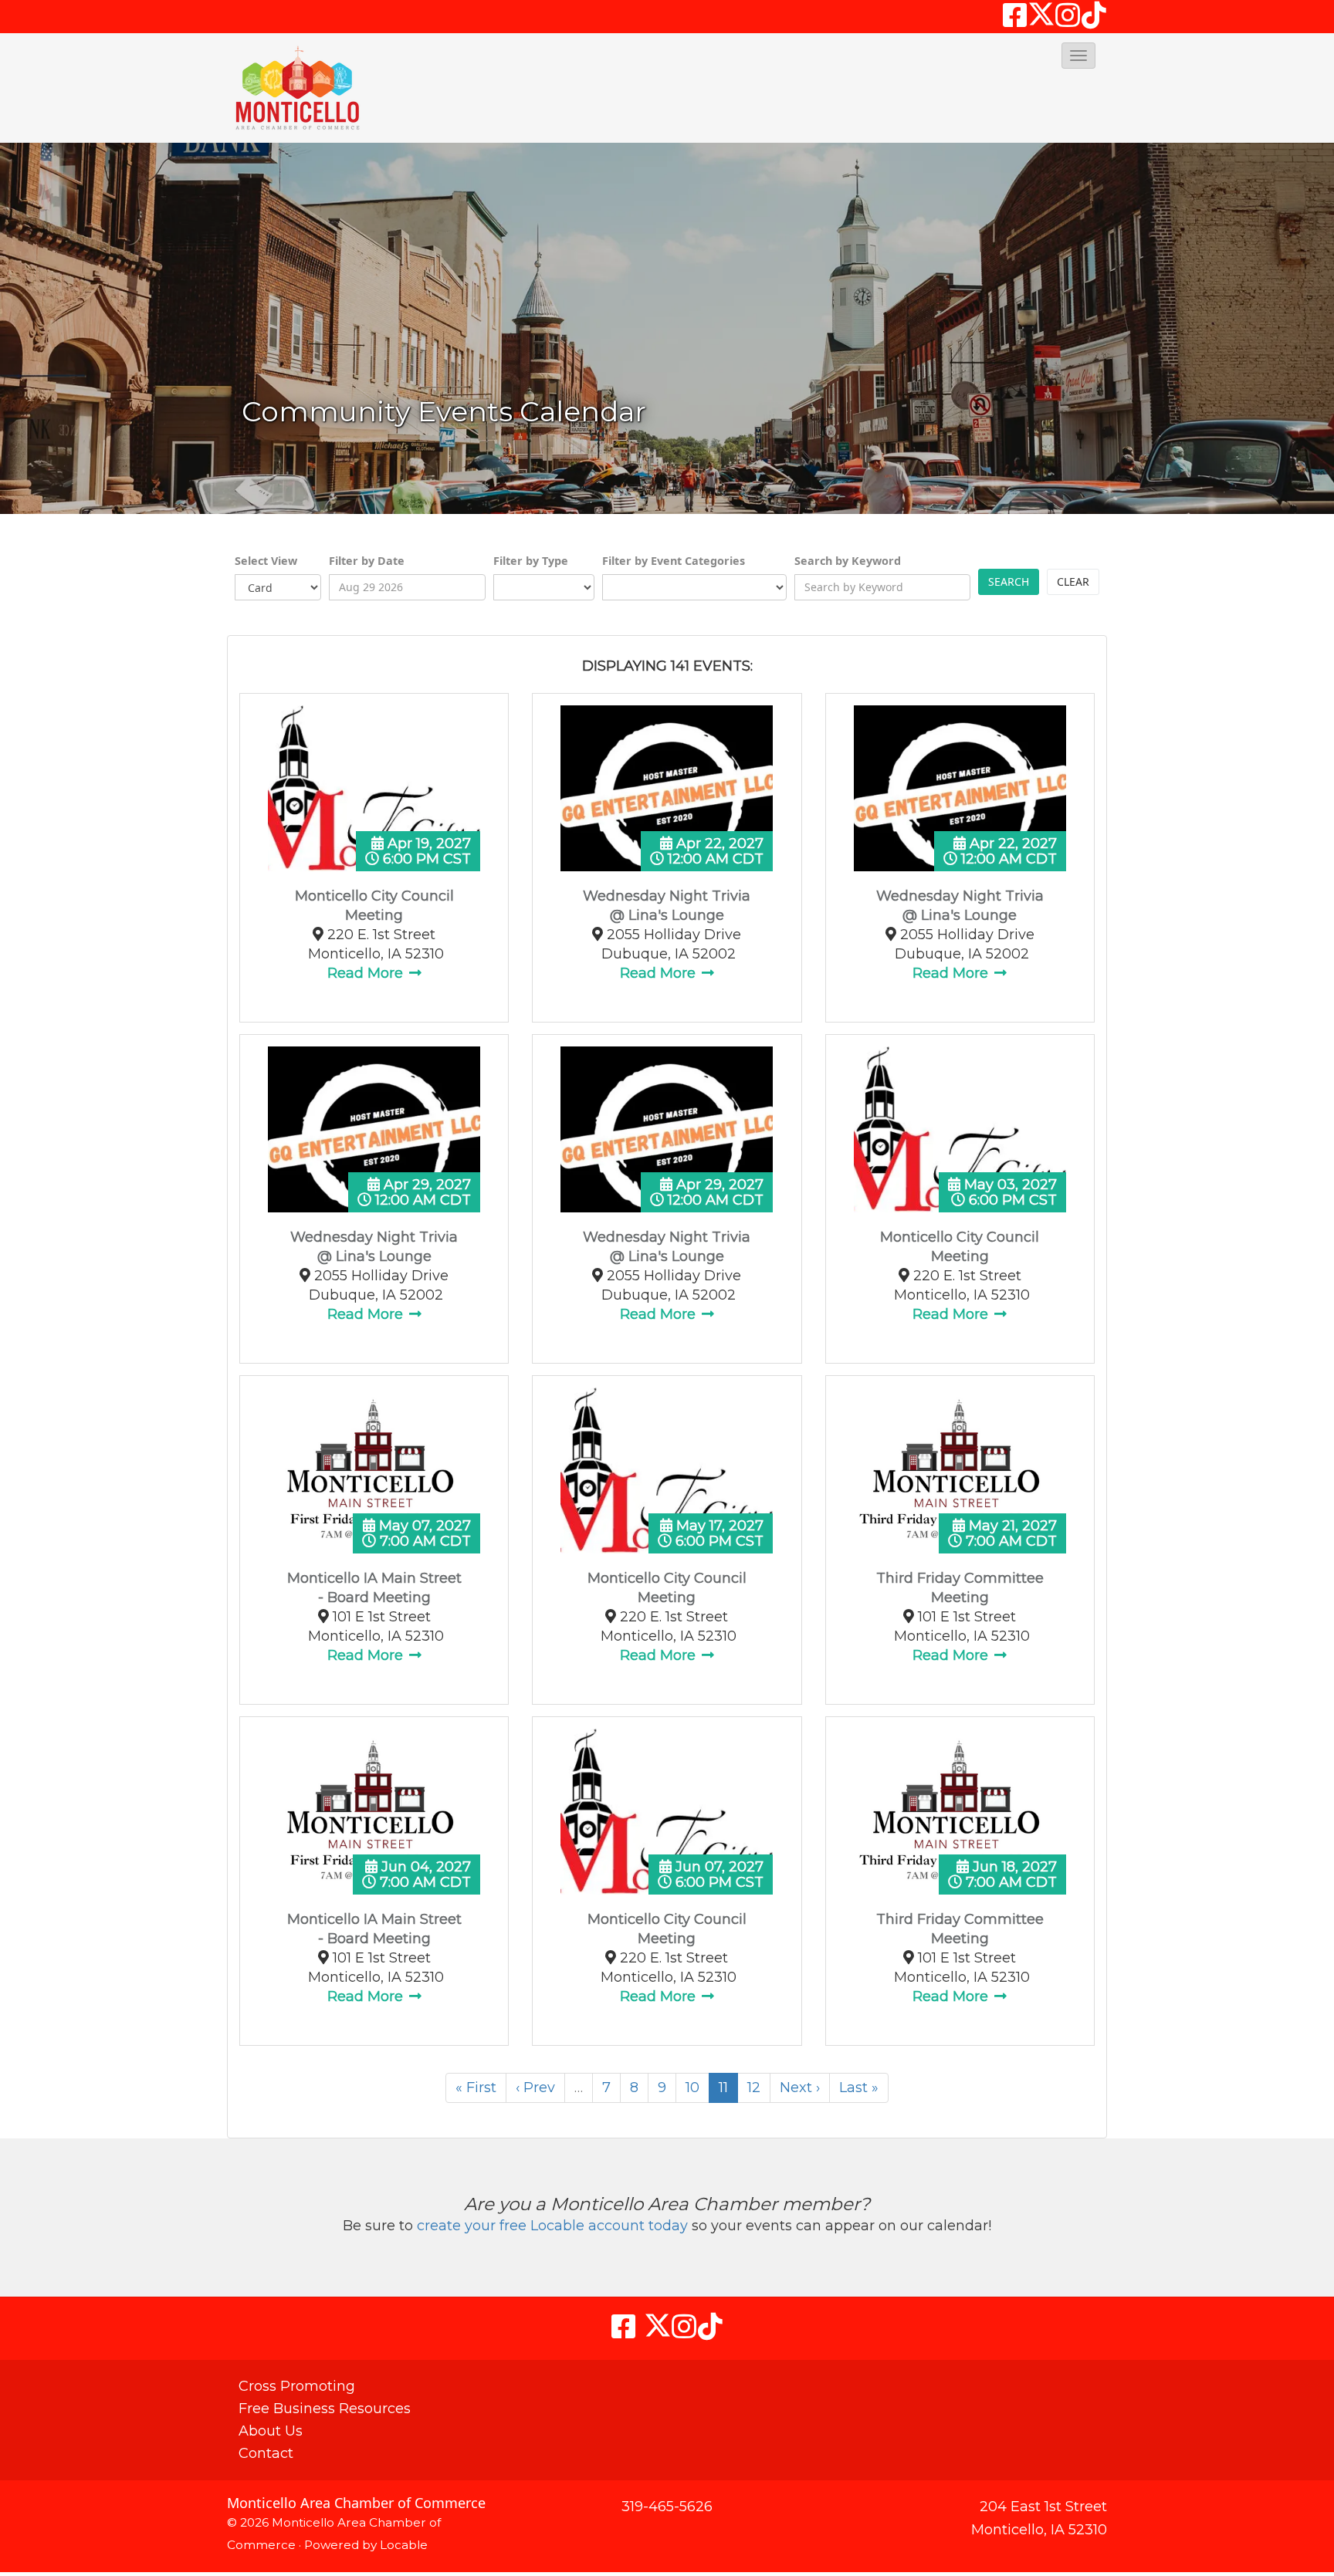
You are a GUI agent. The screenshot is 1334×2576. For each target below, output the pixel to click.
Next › (800, 2088)
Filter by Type (531, 561)
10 (692, 2088)
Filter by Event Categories (674, 561)
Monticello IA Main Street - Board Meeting (374, 1588)
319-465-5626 (667, 2507)
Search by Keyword (848, 561)
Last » (859, 2088)
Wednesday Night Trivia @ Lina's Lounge (667, 906)
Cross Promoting (297, 2386)
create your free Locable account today (552, 2226)
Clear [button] (1073, 581)
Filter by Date (367, 561)
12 (754, 2088)
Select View (266, 561)
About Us (271, 2431)
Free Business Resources (325, 2409)
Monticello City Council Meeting (374, 906)
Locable (404, 2545)
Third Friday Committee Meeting (960, 1588)
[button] (1078, 56)
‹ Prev (535, 2088)
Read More (367, 973)
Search (1009, 581)
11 (723, 2088)
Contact (266, 2453)
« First (476, 2088)
